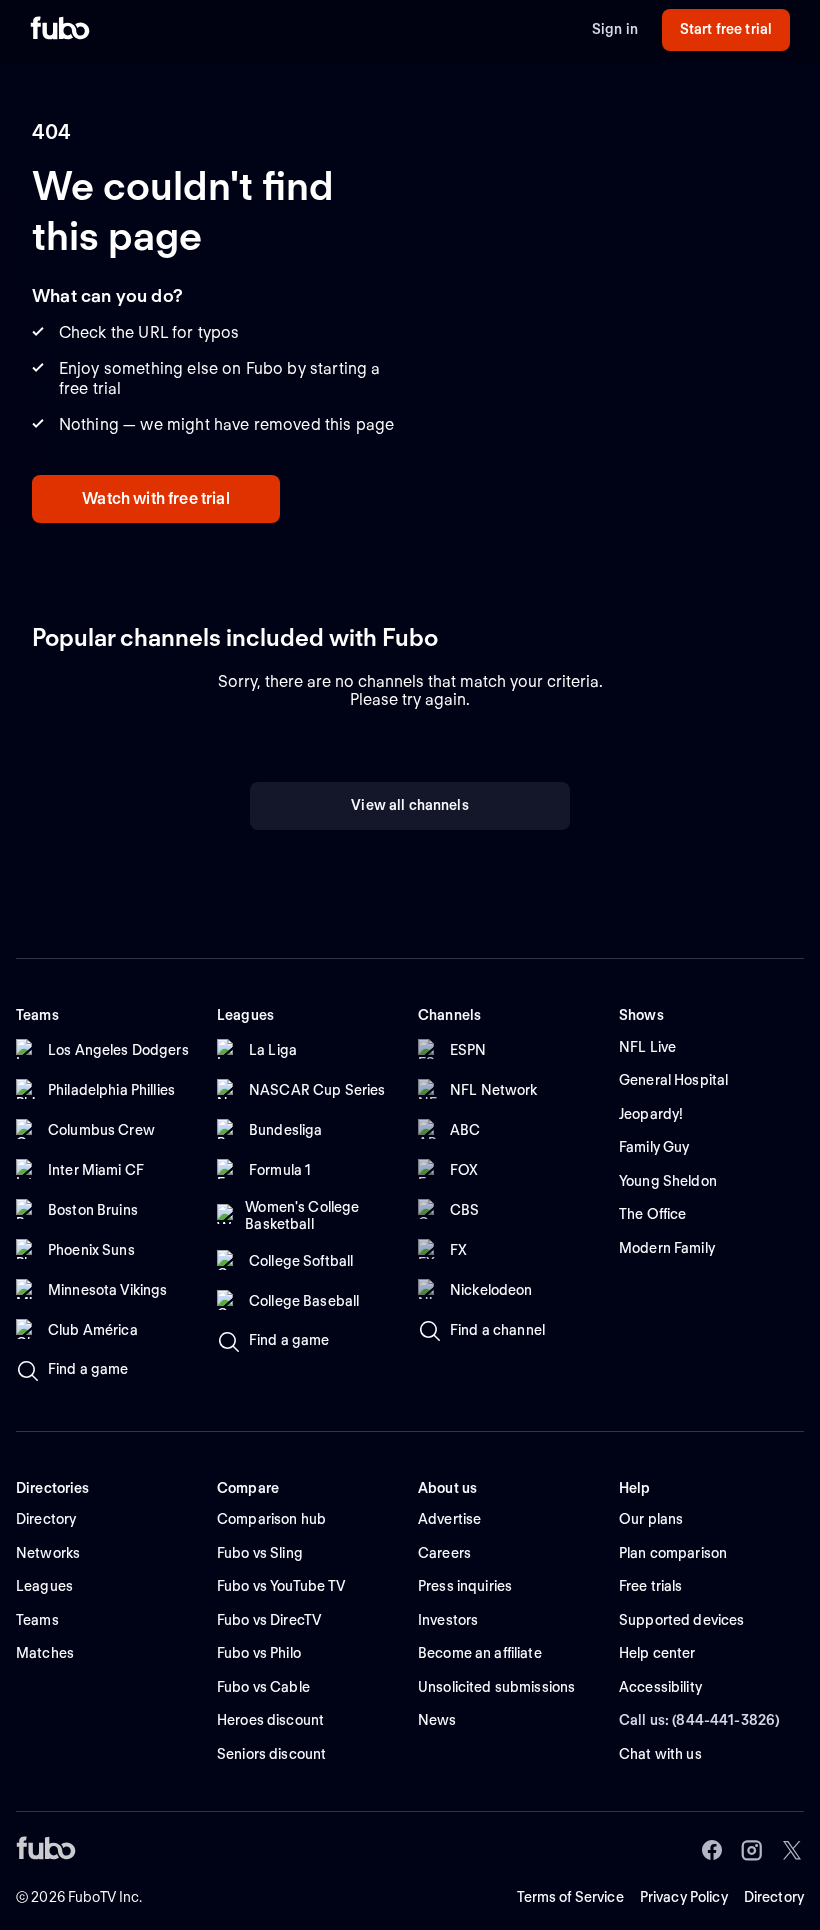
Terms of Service (570, 1897)
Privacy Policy (684, 1897)
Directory (774, 1897)
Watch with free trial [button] (155, 498)
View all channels (409, 805)
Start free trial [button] (726, 29)
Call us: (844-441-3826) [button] (699, 1720)
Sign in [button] (615, 29)
